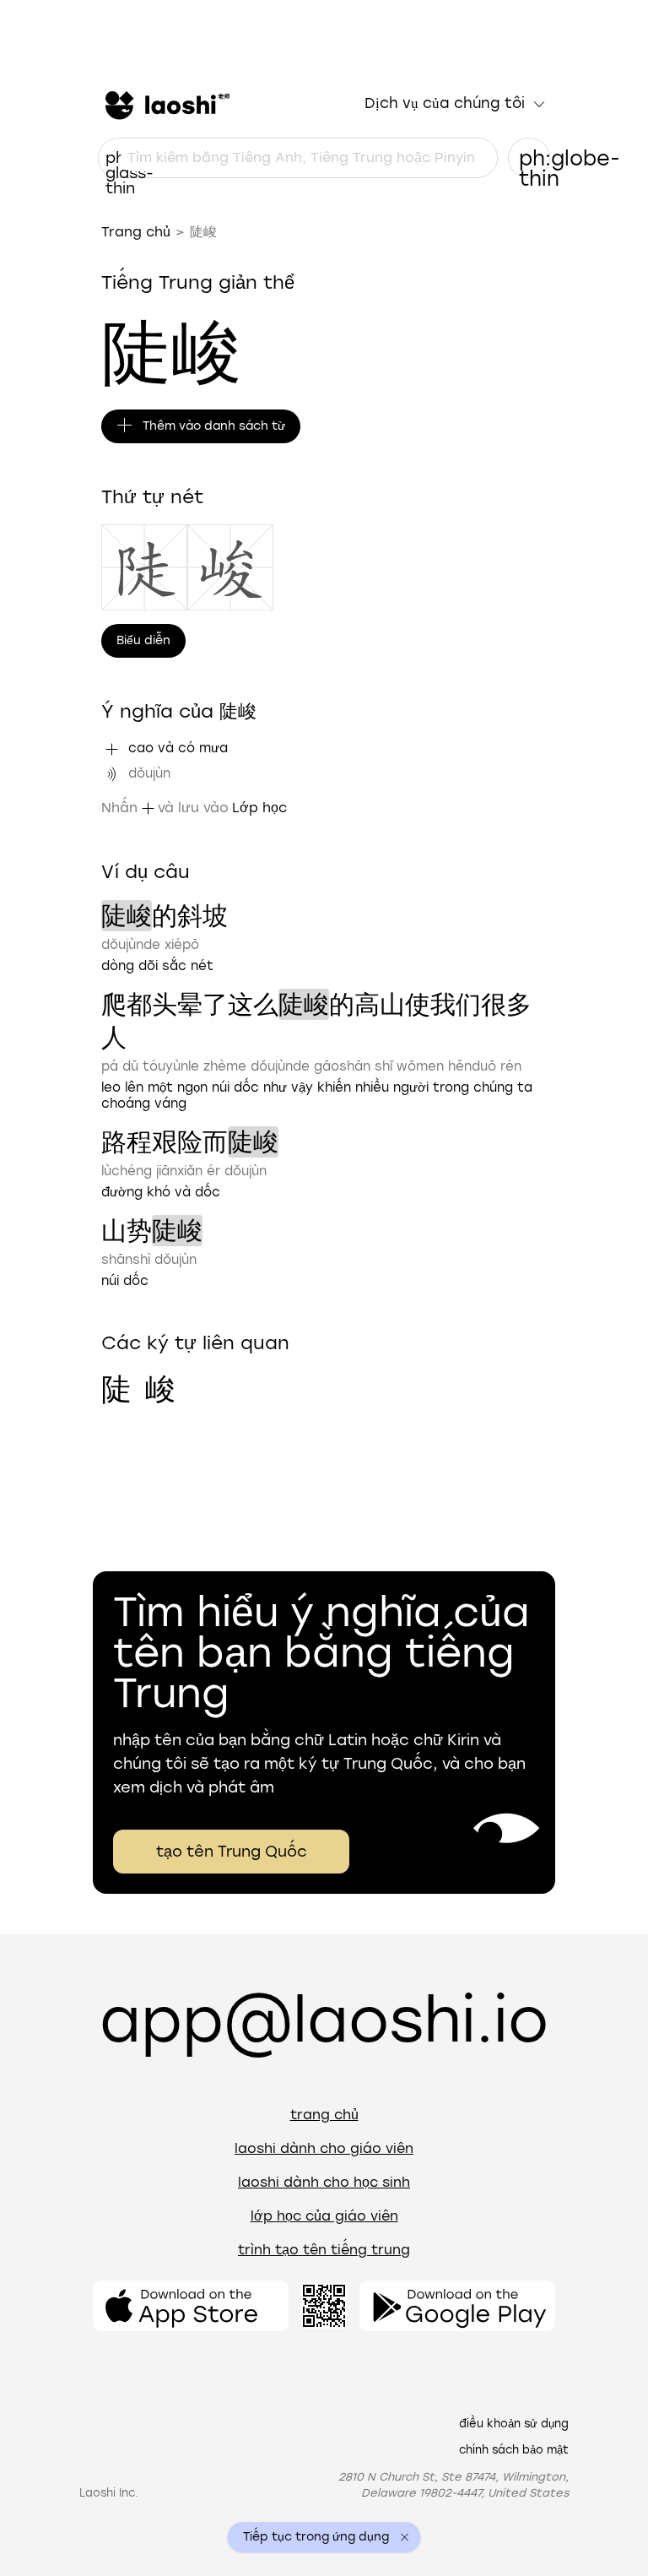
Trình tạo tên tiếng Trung (324, 2250)
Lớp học (259, 808)
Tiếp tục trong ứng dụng (316, 2537)
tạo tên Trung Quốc (232, 1852)
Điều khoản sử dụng (514, 2424)
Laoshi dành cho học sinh (324, 2182)
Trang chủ (136, 232)
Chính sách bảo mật (514, 2450)
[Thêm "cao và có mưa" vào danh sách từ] (111, 749)
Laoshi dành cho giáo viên (324, 2148)
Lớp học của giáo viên (324, 2216)
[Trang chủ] (165, 104)
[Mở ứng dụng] (191, 2306)
